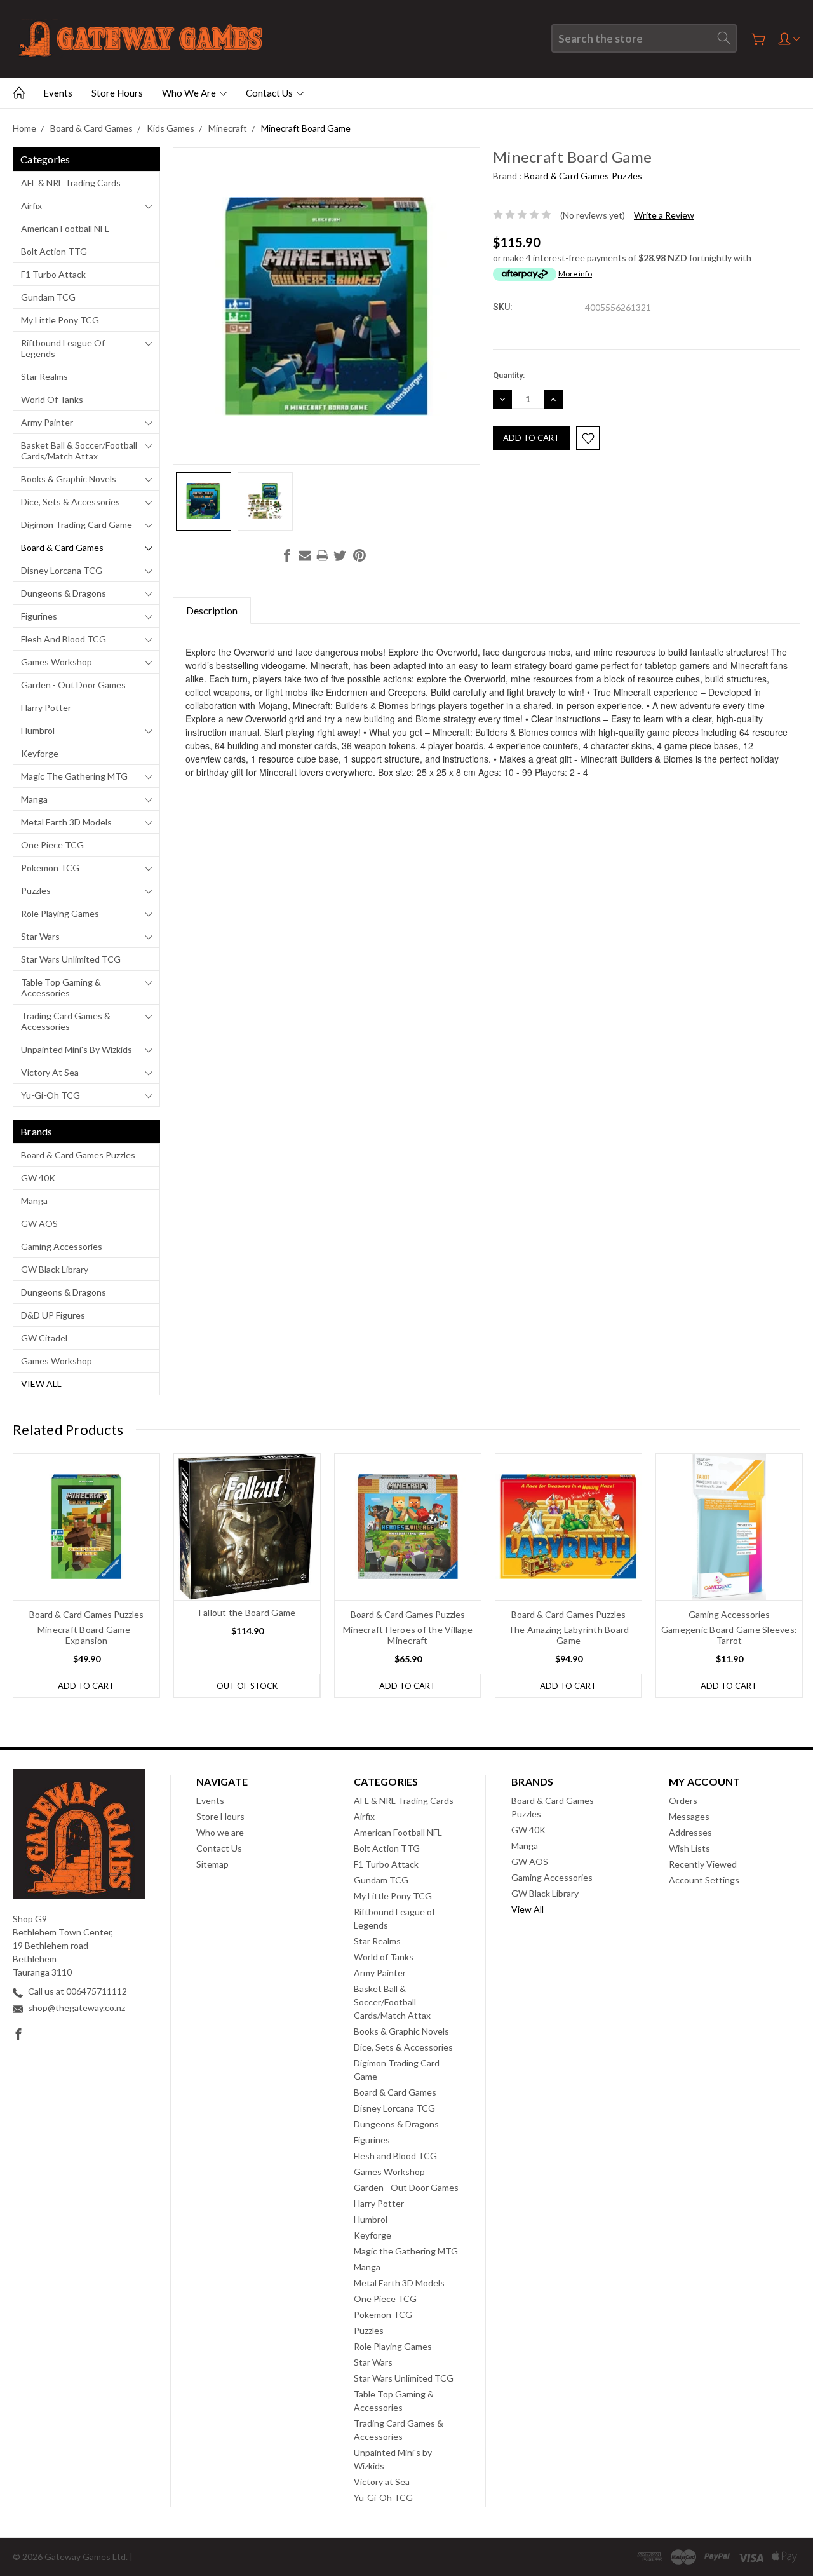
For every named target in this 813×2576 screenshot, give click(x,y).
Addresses (690, 1832)
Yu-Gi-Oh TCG (50, 1095)
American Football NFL (65, 228)
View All (41, 1384)
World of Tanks (52, 399)
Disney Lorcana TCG (62, 570)
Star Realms (44, 376)
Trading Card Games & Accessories (66, 1021)
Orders (683, 1800)
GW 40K (38, 1178)
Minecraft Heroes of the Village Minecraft (408, 1635)
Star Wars (40, 936)
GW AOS (39, 1224)
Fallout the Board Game (247, 1612)
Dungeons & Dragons (64, 593)
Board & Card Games (62, 547)
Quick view (87, 1556)
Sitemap (212, 1864)
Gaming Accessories (62, 1246)
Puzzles (36, 891)
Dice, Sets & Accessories (71, 502)
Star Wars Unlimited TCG (71, 959)
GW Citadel (44, 1338)
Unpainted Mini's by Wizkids (77, 1049)
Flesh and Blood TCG (64, 639)
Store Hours (117, 93)
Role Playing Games (60, 913)
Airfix (31, 206)
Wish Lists (689, 1848)
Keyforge (40, 753)
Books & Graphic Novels (69, 479)
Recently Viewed (703, 1864)
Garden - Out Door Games (73, 685)
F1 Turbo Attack (53, 274)
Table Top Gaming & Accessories (61, 987)
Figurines (39, 616)
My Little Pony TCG (60, 320)
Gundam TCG (48, 297)
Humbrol (38, 730)
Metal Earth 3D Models (66, 822)
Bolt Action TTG (54, 251)
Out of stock (247, 1686)
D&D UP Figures (53, 1315)
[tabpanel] (87, 1576)
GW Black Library (55, 1269)
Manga (34, 799)
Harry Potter (46, 708)
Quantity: (509, 375)
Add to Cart (86, 1686)
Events (58, 93)
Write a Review (664, 215)
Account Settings (704, 1880)
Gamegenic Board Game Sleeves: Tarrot (729, 1635)
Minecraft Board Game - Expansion (87, 1635)
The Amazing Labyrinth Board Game (569, 1635)
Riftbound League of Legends (63, 348)
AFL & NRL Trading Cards (71, 183)
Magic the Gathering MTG (74, 776)
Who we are (190, 93)
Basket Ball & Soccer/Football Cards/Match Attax (79, 451)
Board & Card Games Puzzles (78, 1155)
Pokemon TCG (50, 868)
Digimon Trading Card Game (77, 525)
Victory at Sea (50, 1072)
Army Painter (47, 422)
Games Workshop (57, 662)
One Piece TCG (52, 845)
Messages (689, 1816)
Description (212, 610)
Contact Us (270, 93)
